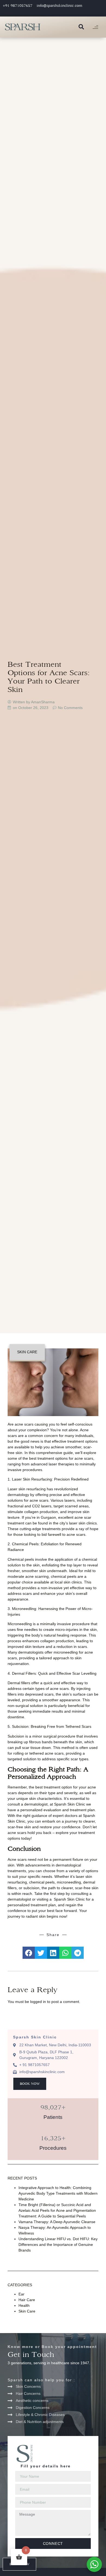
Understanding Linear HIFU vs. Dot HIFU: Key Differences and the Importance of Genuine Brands (58, 2245)
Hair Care (27, 2300)
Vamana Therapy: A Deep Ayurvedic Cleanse (57, 2222)
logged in (38, 2002)
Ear (21, 2294)
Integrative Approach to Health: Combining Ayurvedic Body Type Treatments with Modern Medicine (58, 2193)
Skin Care (27, 1352)
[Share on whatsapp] (65, 1953)
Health (24, 2305)
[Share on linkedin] (53, 1953)
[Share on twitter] (41, 1953)
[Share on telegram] (78, 1953)
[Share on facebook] (29, 1953)
